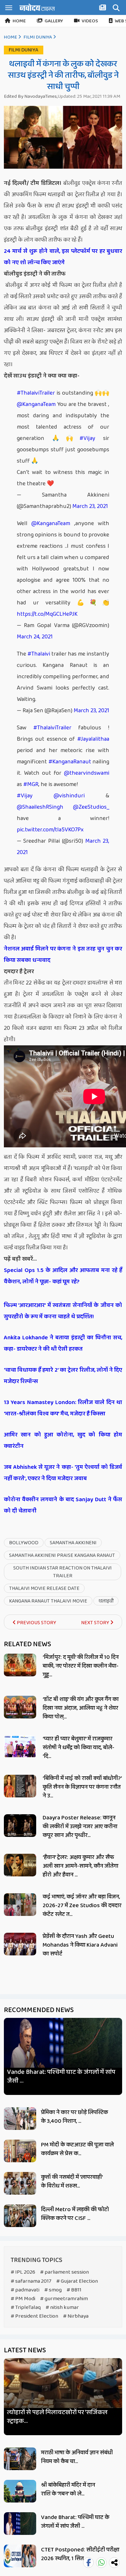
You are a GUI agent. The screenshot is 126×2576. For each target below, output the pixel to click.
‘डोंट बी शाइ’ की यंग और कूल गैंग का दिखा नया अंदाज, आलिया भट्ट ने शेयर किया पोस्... (81, 1708)
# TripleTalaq (26, 2307)
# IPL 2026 (23, 2272)
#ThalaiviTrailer (36, 393)
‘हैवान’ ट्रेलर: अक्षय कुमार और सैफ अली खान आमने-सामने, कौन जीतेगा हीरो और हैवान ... (80, 1866)
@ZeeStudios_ (91, 807)
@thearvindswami (87, 773)
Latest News (25, 2350)
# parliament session (64, 2272)
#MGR (31, 784)
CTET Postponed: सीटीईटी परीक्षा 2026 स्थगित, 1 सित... (80, 2554)
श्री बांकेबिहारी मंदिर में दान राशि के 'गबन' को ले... (68, 2489)
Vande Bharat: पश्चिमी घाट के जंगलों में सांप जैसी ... (61, 2076)
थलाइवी (106, 1601)
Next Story (96, 1623)
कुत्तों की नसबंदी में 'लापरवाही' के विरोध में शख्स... (72, 2182)
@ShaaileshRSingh (40, 807)
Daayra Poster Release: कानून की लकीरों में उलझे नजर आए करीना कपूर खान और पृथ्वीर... (80, 1827)
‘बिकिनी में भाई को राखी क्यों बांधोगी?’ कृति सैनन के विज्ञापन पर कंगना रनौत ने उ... (82, 1787)
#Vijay (87, 438)
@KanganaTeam (36, 404)
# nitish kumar (62, 2307)
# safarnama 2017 (31, 2281)
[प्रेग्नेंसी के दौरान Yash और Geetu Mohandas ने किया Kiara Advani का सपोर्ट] (20, 1944)
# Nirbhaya (76, 2316)
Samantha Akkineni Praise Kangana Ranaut (62, 1555)
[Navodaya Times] (37, 7)
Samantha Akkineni (73, 1543)
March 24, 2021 (35, 637)
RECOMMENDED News (39, 2010)
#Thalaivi (39, 654)
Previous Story (36, 1623)
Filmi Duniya (38, 37)
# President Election (34, 2316)
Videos (90, 21)
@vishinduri (69, 796)
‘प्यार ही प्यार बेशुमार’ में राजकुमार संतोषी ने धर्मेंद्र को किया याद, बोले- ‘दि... (79, 1748)
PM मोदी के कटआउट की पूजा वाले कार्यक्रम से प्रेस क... (77, 2149)
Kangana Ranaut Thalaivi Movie (48, 1601)
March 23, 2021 (90, 506)
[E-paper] (103, 9)
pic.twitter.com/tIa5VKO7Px (50, 830)
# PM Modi (23, 2299)
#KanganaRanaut (70, 762)
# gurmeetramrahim (64, 2299)
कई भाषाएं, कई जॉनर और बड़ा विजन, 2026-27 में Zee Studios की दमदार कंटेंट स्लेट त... (82, 1906)
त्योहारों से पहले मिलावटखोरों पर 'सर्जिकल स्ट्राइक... (57, 2417)
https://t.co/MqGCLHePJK (47, 614)
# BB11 (74, 2290)
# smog (53, 2290)
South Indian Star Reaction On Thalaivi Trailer (63, 1572)
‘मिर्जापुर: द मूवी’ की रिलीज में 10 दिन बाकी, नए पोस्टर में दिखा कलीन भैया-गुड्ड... (81, 1666)
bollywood (24, 1543)
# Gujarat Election (77, 2281)
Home (19, 21)
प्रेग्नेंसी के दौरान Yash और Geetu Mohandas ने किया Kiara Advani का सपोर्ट (80, 1945)
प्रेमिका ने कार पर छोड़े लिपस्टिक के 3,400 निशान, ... (74, 2117)
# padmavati (25, 2290)
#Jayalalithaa (93, 739)
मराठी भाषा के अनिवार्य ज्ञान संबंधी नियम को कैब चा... (77, 2457)
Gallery (54, 21)
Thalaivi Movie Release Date (44, 1588)
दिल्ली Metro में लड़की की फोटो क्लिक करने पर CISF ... (75, 2214)
